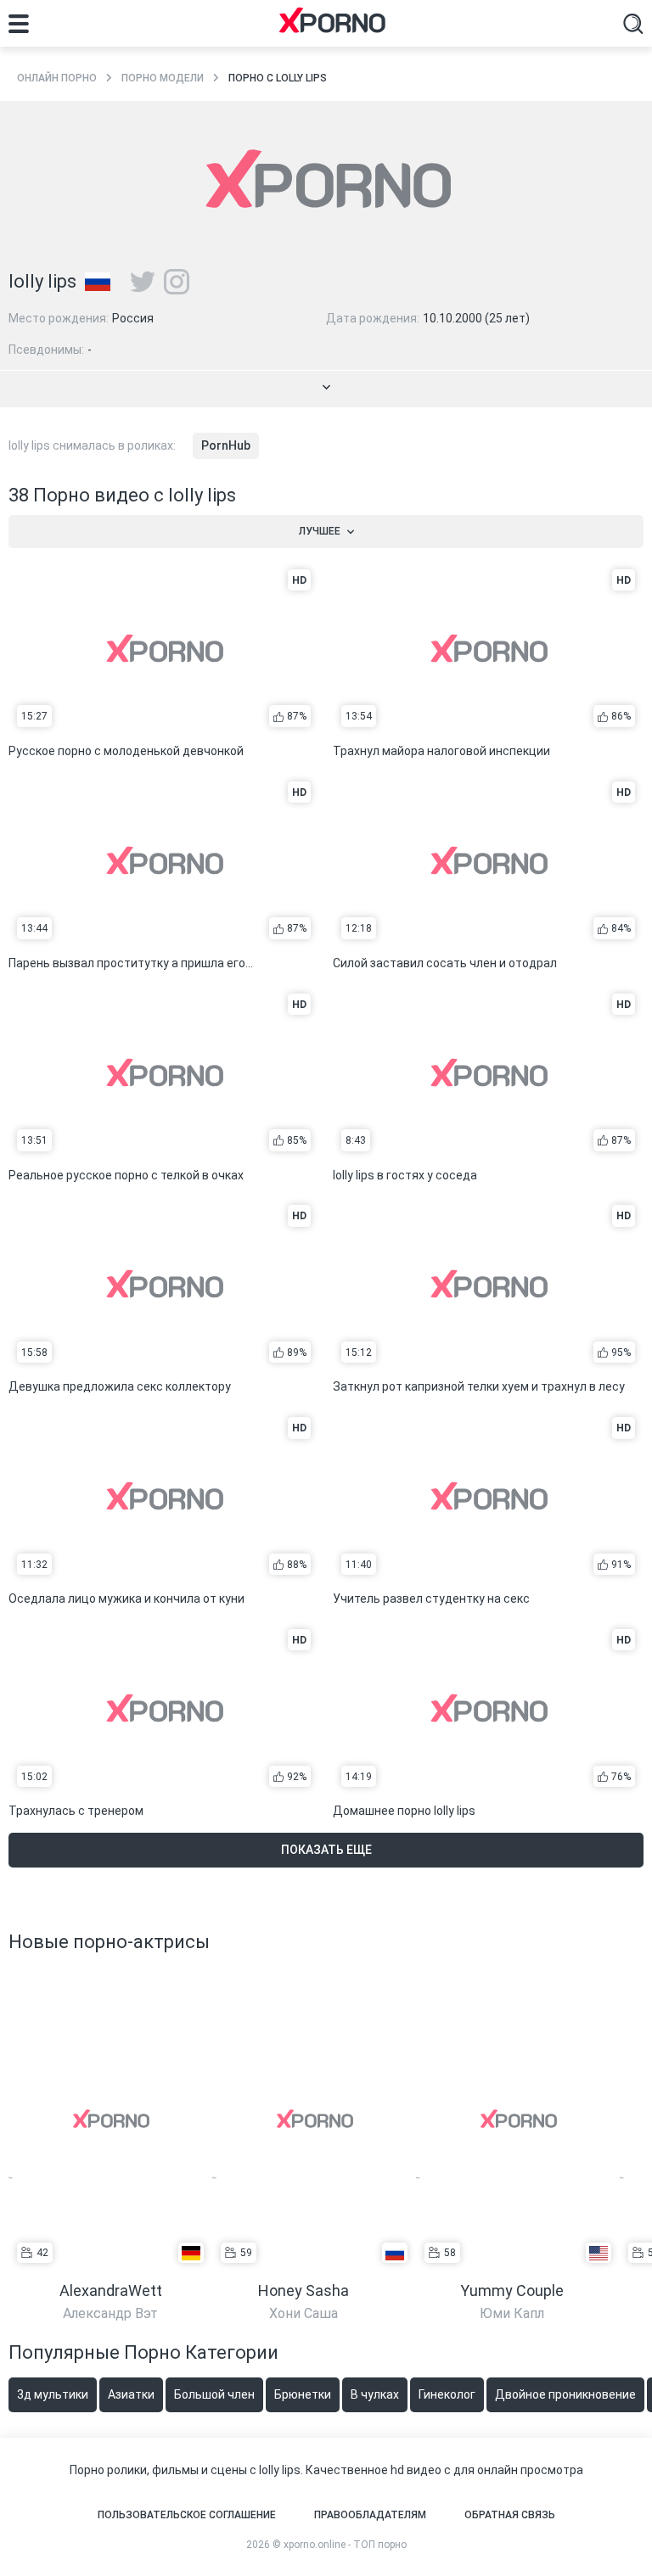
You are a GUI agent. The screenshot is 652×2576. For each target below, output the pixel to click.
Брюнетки (303, 2394)
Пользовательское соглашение (187, 2515)
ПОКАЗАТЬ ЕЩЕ (326, 1850)
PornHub (226, 445)
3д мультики (53, 2394)
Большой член (214, 2394)
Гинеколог (447, 2394)
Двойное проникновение (565, 2394)
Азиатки (131, 2394)
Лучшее (320, 531)
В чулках (375, 2394)
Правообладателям (370, 2515)
